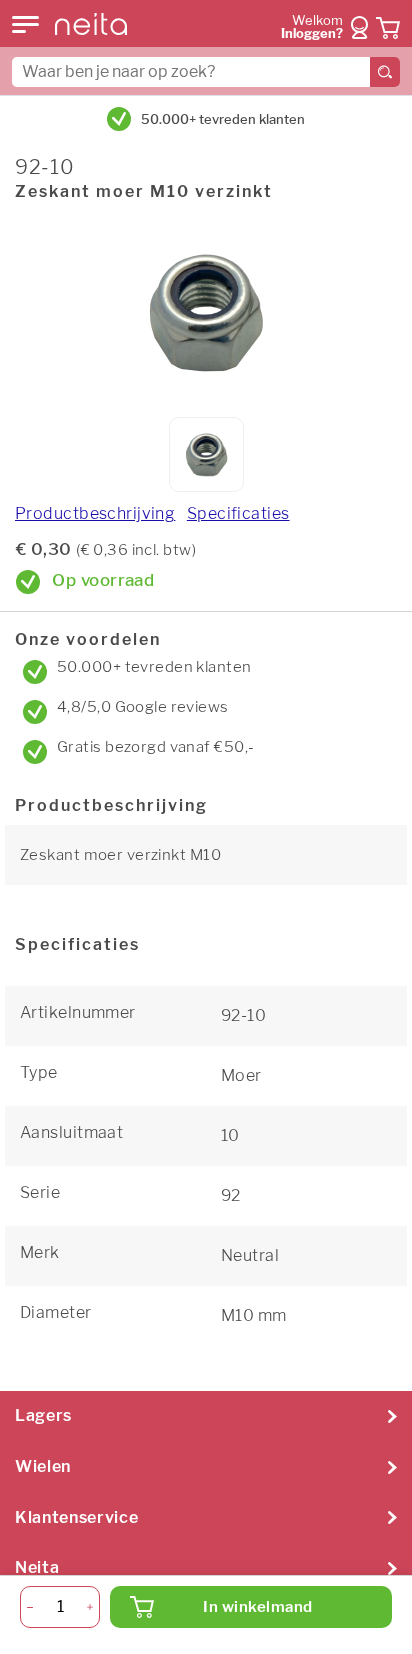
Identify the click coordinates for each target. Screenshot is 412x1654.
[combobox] (206, 72)
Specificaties (238, 513)
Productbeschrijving (95, 513)
